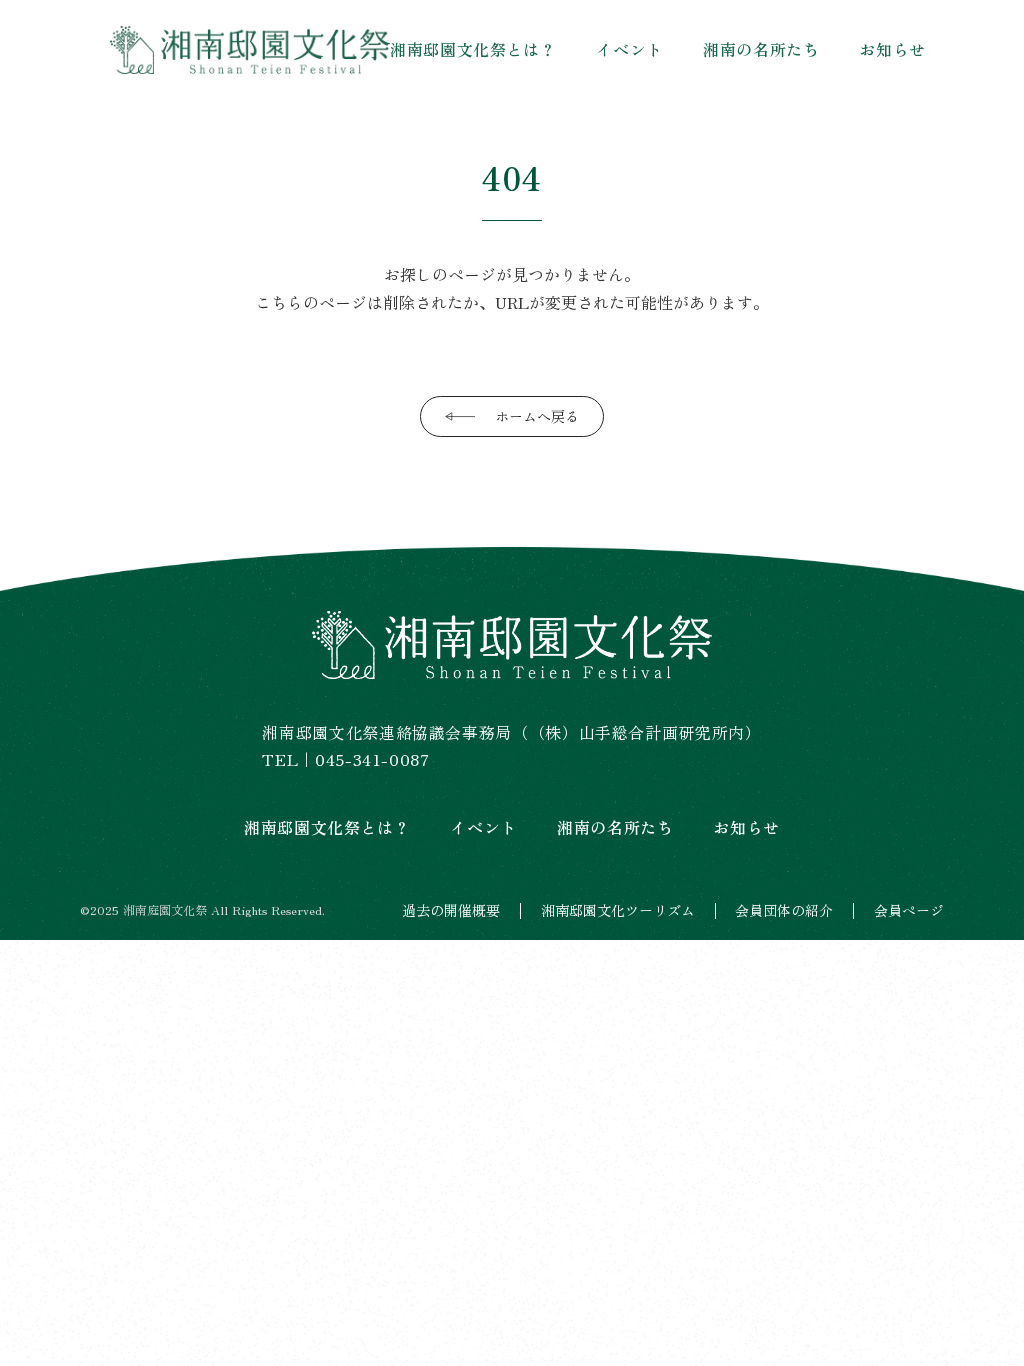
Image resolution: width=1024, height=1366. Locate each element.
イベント (629, 49)
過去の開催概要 (451, 910)
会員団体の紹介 (784, 910)
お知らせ (892, 49)
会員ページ (909, 910)
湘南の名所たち (761, 49)
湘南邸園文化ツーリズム (618, 910)
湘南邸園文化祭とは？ (473, 49)
